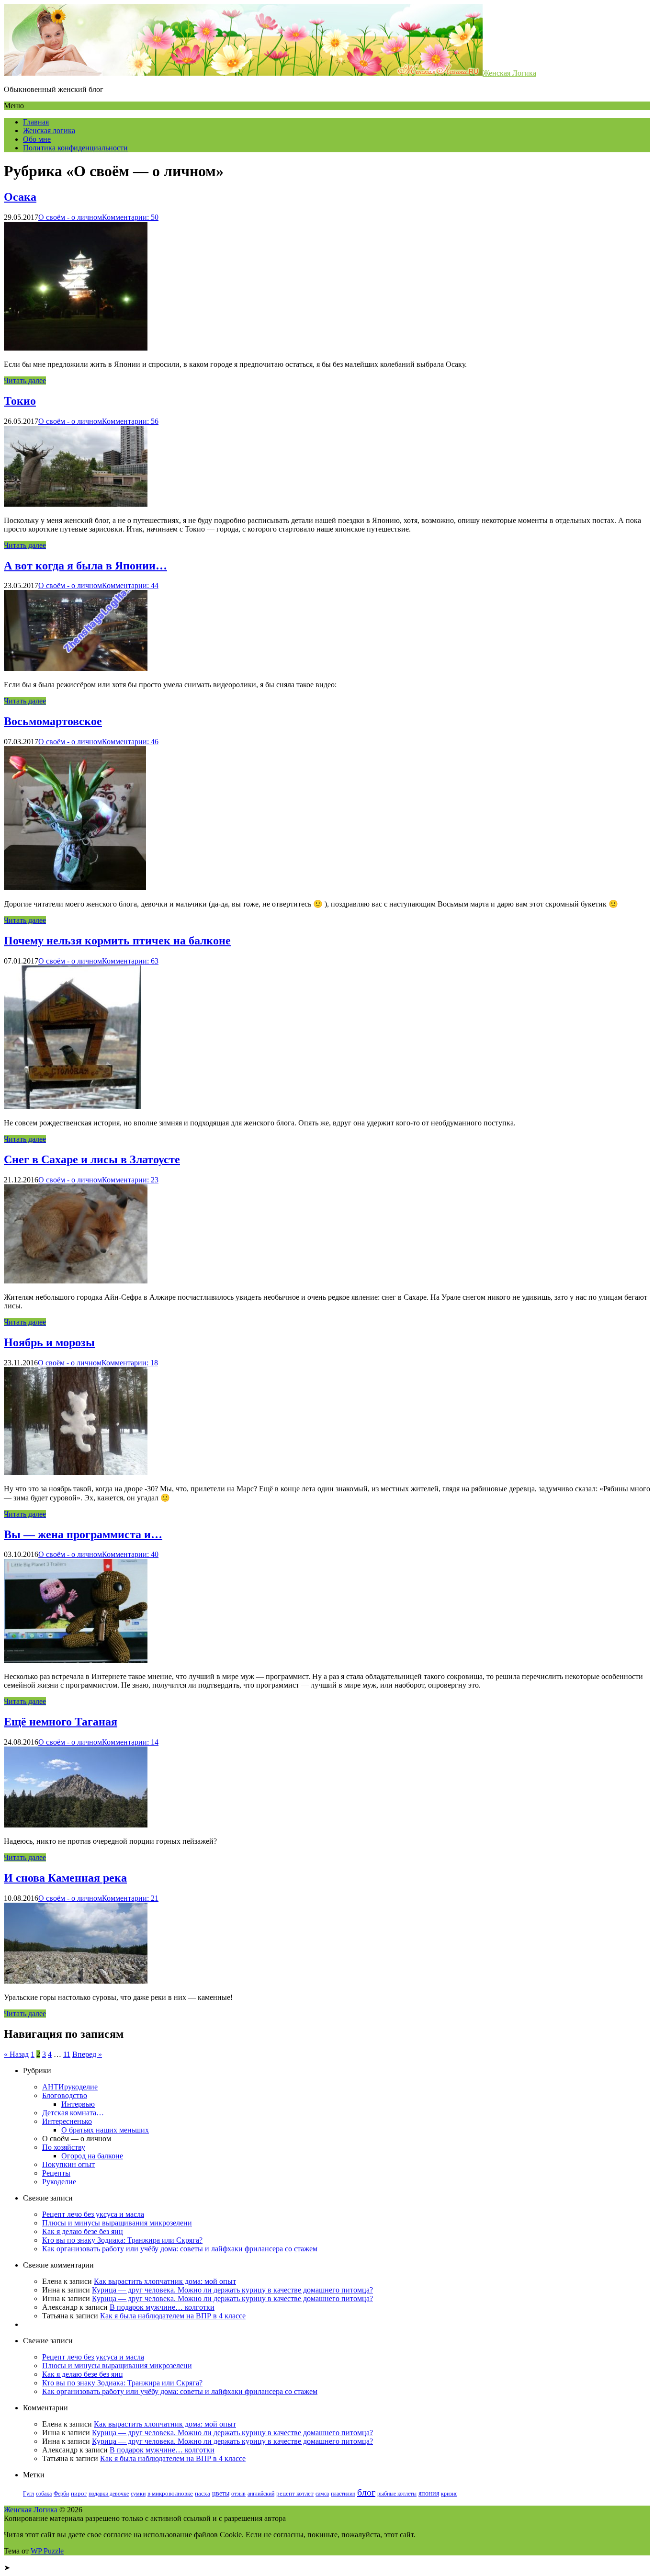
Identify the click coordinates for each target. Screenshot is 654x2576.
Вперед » (87, 2054)
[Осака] (76, 348)
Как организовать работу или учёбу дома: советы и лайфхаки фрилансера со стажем (180, 2249)
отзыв (238, 2494)
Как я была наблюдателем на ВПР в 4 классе (173, 2316)
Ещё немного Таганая (61, 1722)
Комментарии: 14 (130, 1742)
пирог (79, 2494)
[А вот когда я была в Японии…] (76, 668)
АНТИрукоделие (70, 2087)
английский (261, 2494)
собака (44, 2494)
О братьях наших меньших (105, 2130)
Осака (20, 197)
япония (429, 2493)
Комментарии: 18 (130, 1363)
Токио (20, 401)
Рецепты (56, 2173)
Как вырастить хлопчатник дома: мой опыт (165, 2281)
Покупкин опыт (68, 2164)
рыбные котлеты (397, 2494)
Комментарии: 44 (130, 585)
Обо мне (37, 139)
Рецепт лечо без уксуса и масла (93, 2214)
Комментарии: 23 (130, 1180)
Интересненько (67, 2121)
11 (67, 2054)
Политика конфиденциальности (75, 148)
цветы (221, 2493)
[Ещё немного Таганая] (76, 1825)
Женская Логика (509, 73)
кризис (449, 2494)
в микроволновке (170, 2494)
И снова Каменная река (65, 1878)
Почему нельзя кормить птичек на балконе (117, 941)
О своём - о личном (70, 217)
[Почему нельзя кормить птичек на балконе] (73, 1106)
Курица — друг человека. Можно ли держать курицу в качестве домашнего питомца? (232, 2290)
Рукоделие (59, 2182)
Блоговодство (65, 2095)
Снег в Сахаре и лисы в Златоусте (92, 1159)
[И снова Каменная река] (76, 1981)
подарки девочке (109, 2494)
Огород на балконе (92, 2156)
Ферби (61, 2494)
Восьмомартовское (53, 721)
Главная (36, 122)
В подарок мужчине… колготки (162, 2307)
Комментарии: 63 (130, 961)
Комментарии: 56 (130, 421)
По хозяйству (64, 2147)
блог (366, 2492)
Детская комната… (73, 2113)
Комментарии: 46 (130, 742)
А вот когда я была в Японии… (85, 566)
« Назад (16, 2054)
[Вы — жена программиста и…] (76, 1660)
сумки (138, 2494)
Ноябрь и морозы (49, 1342)
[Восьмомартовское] (75, 887)
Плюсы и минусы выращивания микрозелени (117, 2223)
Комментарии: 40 (130, 1554)
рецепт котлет (295, 2494)
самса (322, 2494)
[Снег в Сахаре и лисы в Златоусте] (76, 1281)
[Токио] (76, 504)
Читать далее (25, 380)
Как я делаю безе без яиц (83, 2231)
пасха (203, 2494)
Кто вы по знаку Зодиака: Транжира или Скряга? (122, 2240)
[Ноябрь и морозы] (76, 1472)
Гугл (28, 2494)
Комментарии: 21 (130, 1898)
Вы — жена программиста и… (83, 1534)
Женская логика (49, 131)
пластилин (343, 2494)
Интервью (78, 2104)
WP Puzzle (47, 2551)
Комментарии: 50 (130, 217)
